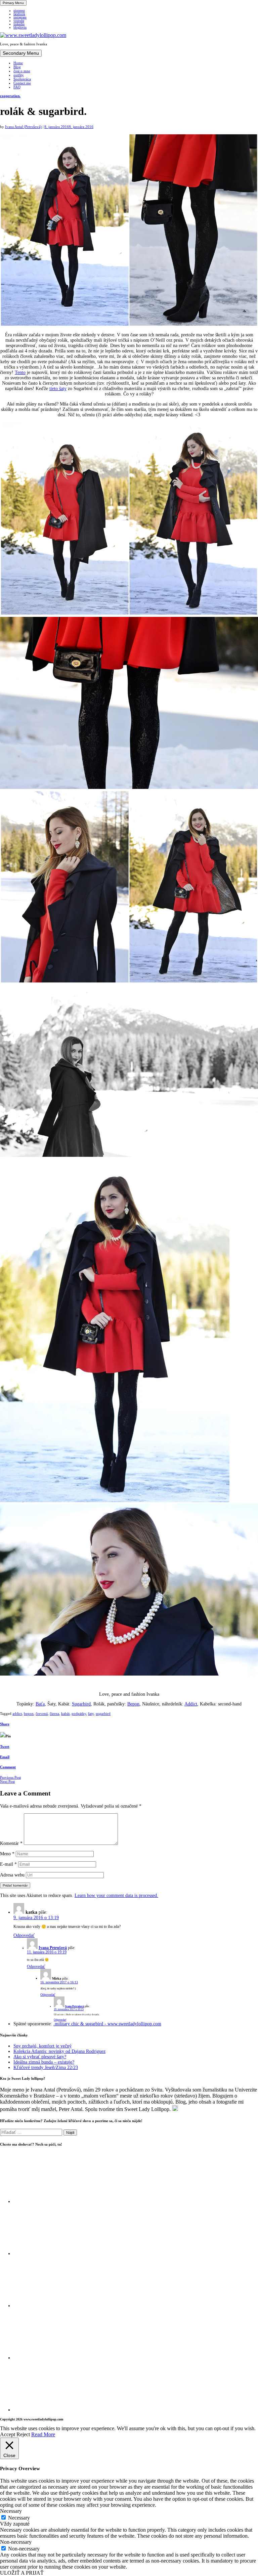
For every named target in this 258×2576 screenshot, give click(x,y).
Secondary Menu (21, 53)
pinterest (19, 11)
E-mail (8, 1864)
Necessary (19, 2518)
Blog (17, 67)
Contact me (22, 83)
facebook (19, 14)
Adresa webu (12, 1875)
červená (42, 1714)
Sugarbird (81, 1704)
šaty (91, 1714)
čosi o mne (22, 71)
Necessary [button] (11, 2511)
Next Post (7, 1781)
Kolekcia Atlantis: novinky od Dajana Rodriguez (59, 2051)
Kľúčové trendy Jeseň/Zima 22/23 (46, 2067)
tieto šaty (58, 389)
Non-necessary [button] (16, 2542)
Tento (20, 372)
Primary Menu (13, 3)
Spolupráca (22, 79)
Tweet (5, 1746)
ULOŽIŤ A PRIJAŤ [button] (22, 2573)
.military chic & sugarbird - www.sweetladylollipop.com (107, 2024)
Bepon (133, 1704)
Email (5, 1757)
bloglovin (20, 28)
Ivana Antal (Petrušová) (23, 127)
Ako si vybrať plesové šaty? (40, 2057)
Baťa (40, 1704)
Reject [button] (23, 2434)
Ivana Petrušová (53, 1948)
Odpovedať (24, 1935)
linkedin (19, 24)
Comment (8, 1767)
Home (18, 63)
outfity (19, 75)
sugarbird (103, 1714)
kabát (65, 1714)
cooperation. (10, 96)
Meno (7, 1854)
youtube (19, 21)
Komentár (11, 1843)
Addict (191, 1704)
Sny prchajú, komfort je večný (42, 2046)
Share (5, 1724)
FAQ (17, 87)
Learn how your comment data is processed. (116, 1895)
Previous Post (10, 1777)
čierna (54, 1714)
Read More (43, 2434)
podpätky (79, 1714)
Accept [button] (8, 2434)
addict (17, 1714)
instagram (20, 17)
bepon (29, 1714)
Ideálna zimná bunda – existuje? (44, 2062)
